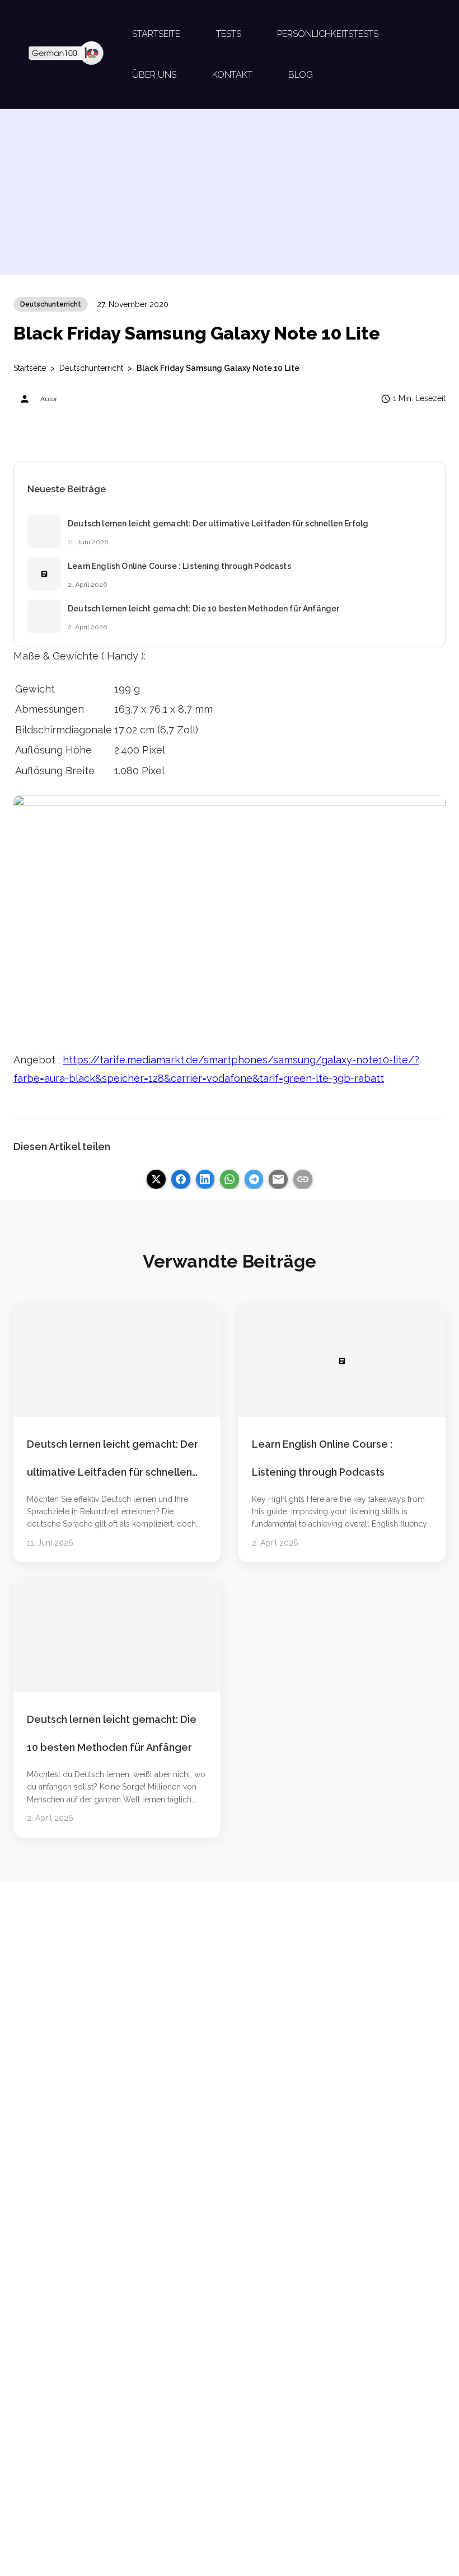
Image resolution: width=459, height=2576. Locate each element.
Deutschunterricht (51, 304)
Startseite (30, 368)
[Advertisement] (230, 196)
